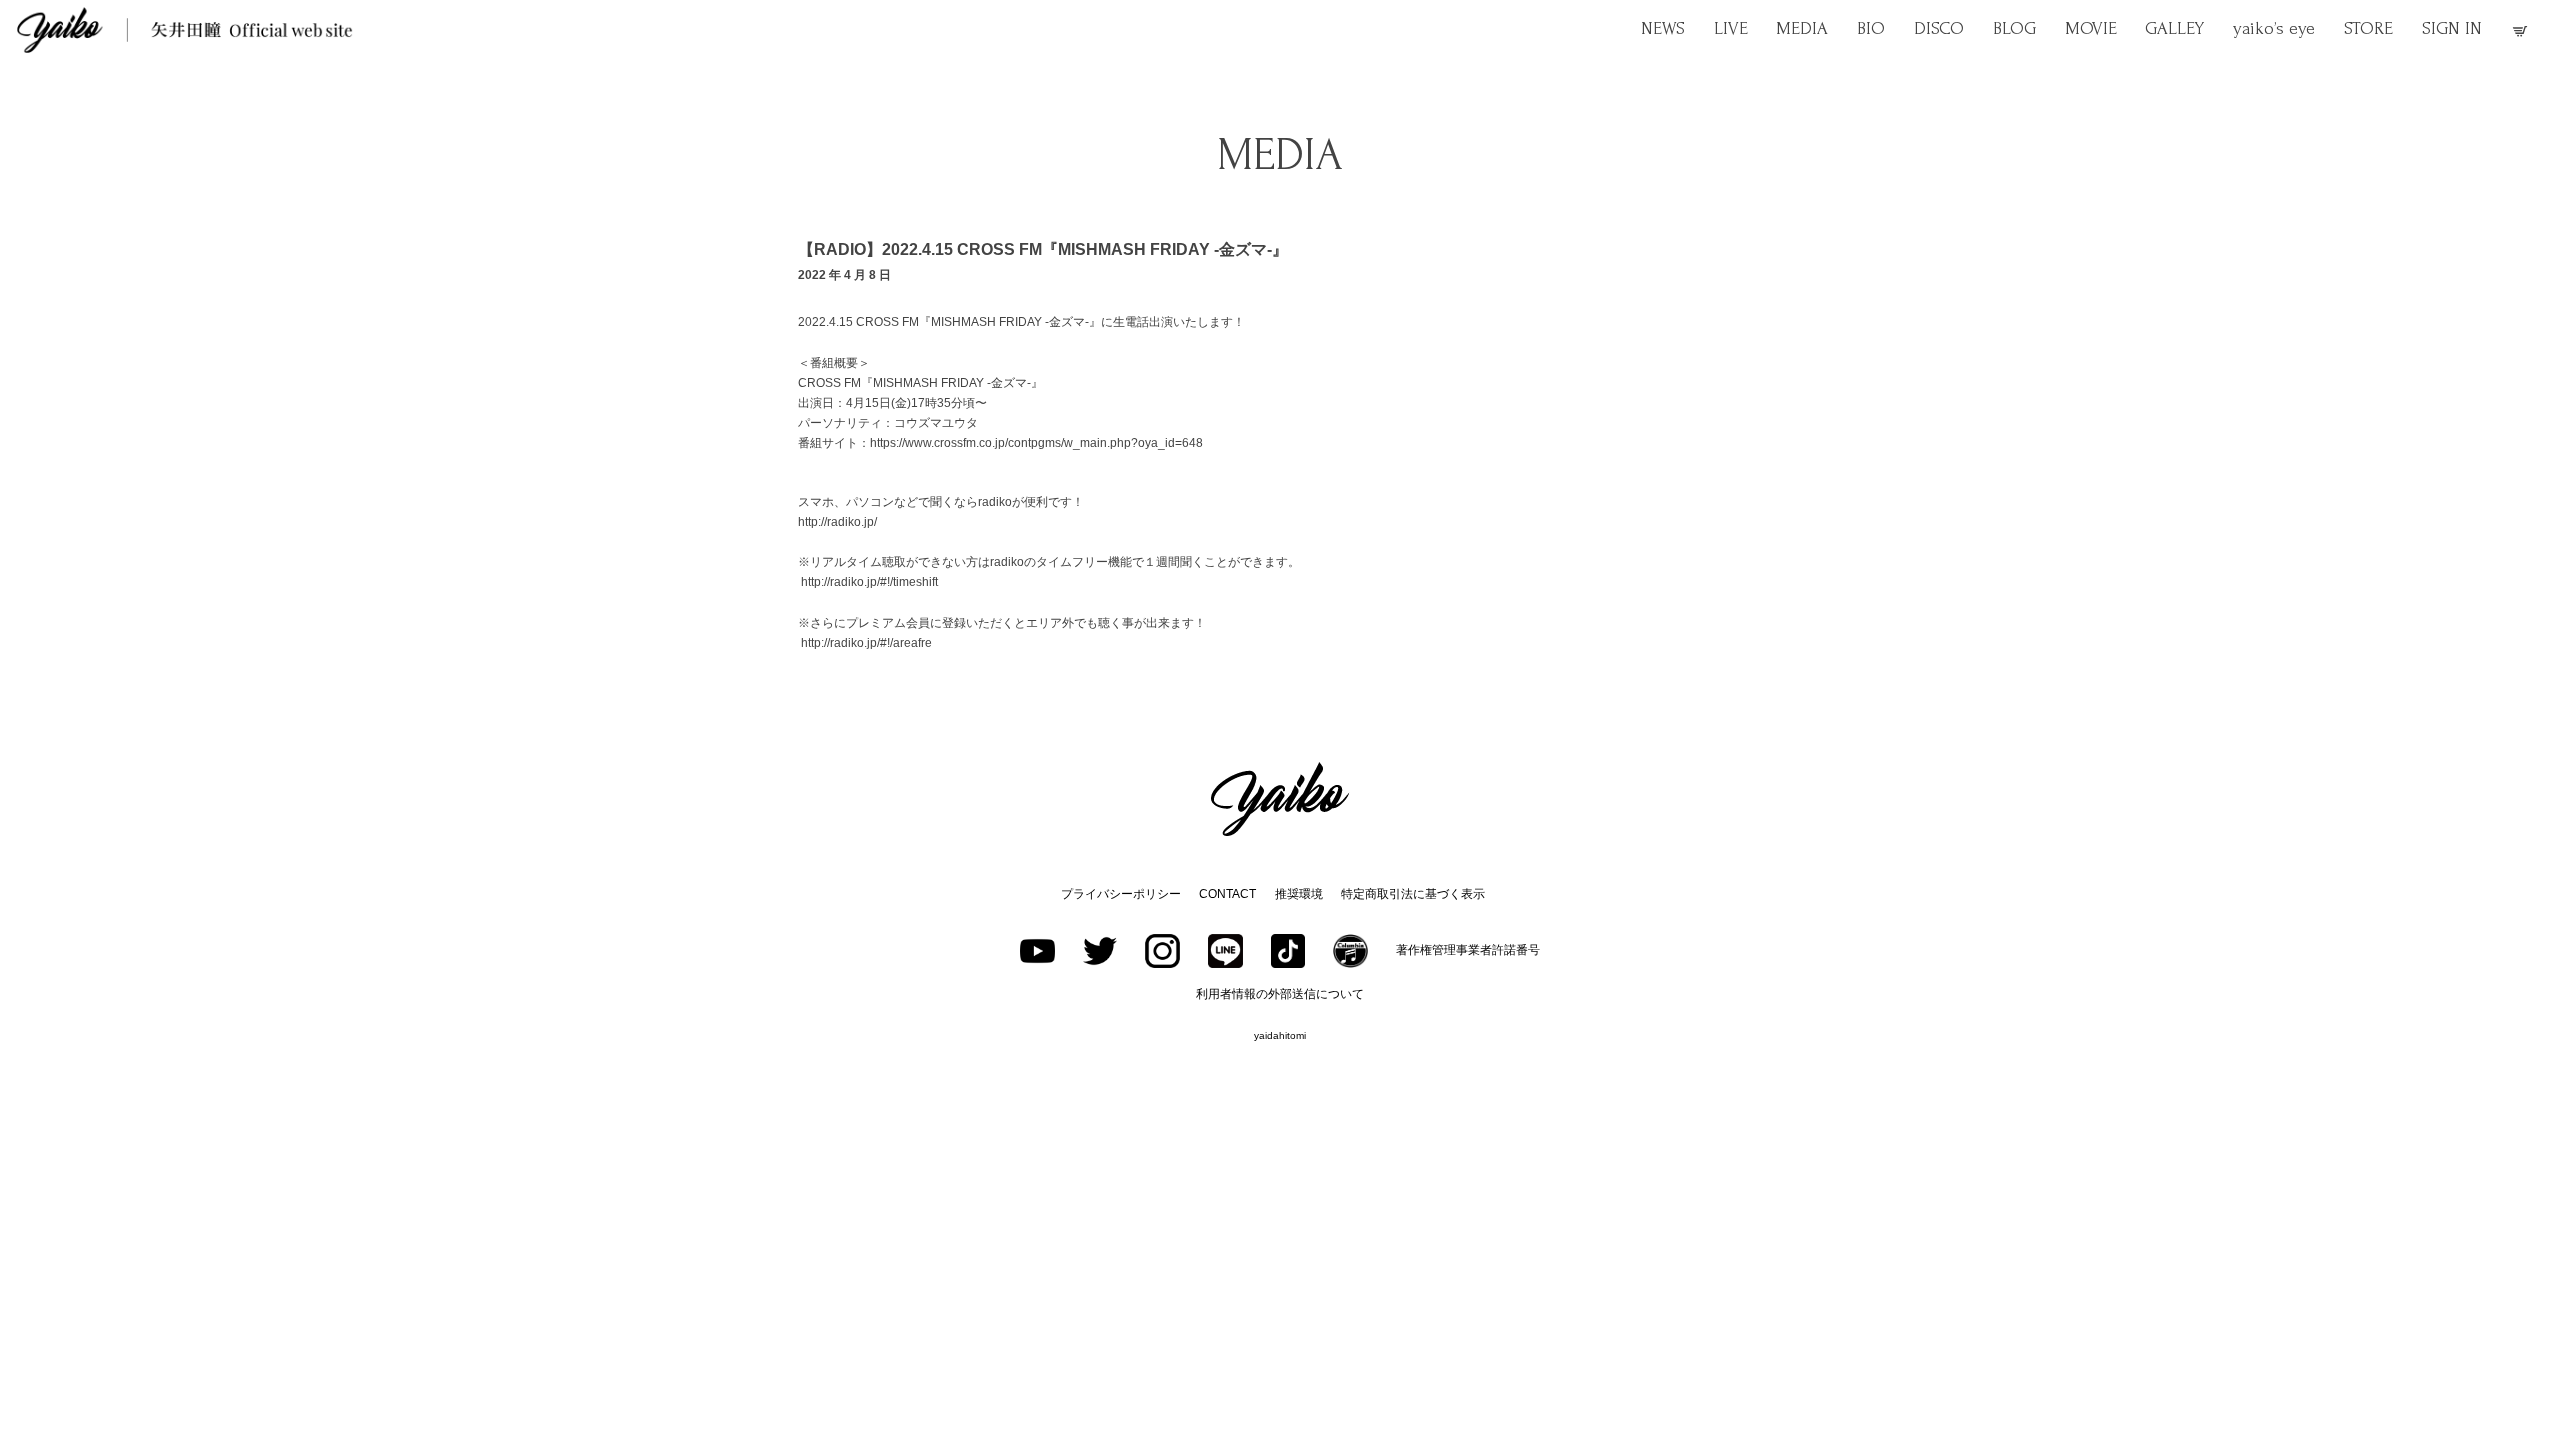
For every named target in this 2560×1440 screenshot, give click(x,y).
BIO (1871, 28)
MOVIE (2091, 28)
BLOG (2014, 28)
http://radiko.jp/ (837, 522)
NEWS (1663, 28)
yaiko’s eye (2274, 28)
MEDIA (1802, 28)
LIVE (1731, 28)
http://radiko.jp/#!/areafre (866, 643)
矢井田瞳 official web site (185, 30)
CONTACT (1227, 894)
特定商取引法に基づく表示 (1413, 894)
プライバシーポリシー (1121, 894)
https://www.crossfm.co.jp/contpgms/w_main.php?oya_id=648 (1036, 443)
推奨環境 (1299, 894)
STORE (2368, 28)
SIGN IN (2452, 28)
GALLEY (2174, 28)
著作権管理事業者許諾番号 (1468, 950)
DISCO (1939, 28)
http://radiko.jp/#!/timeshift (869, 582)
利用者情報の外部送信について (1280, 994)
